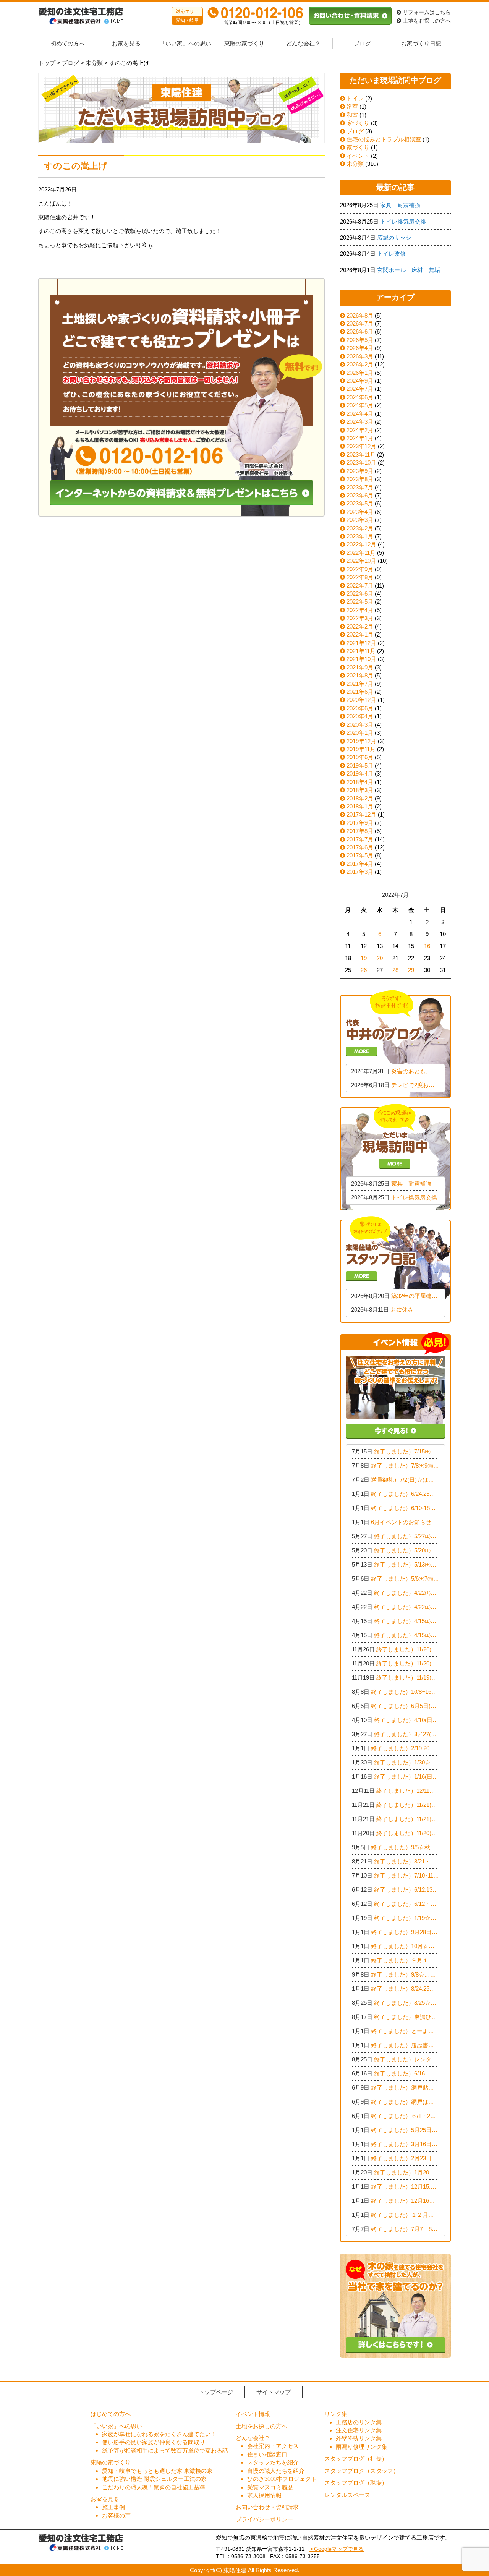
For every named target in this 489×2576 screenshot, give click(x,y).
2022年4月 (360, 610)
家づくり (357, 123)
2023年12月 (361, 446)
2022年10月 (361, 561)
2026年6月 (360, 331)
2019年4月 (360, 774)
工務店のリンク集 (359, 2422)
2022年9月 (360, 569)
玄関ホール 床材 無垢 (409, 270)
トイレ (354, 98)
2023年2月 (360, 528)
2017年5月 (360, 855)
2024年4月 (360, 414)
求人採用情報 (264, 2495)
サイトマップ (274, 2392)
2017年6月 (360, 847)
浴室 (351, 106)
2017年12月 (361, 814)
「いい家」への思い (185, 44)
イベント (357, 156)
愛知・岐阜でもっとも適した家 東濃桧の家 (157, 2471)
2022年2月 (360, 626)
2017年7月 (360, 839)
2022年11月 (361, 553)
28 (395, 970)
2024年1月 (360, 438)
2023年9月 (360, 471)
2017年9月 (360, 823)
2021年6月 (360, 692)
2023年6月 (360, 495)
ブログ (362, 44)
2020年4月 (360, 716)
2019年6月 (360, 757)
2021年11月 (361, 651)
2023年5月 (360, 503)
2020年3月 (360, 725)
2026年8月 (360, 315)
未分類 (354, 164)
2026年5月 (360, 340)
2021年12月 (361, 643)
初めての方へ (68, 44)
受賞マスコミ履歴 (270, 2487)
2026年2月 (360, 364)
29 (411, 970)
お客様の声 (116, 2515)
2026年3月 (360, 356)
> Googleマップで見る (337, 2549)
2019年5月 (360, 766)
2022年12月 (361, 544)
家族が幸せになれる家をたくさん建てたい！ (159, 2434)
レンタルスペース (347, 2495)
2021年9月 (360, 667)
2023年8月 (360, 479)
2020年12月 (361, 700)
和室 (351, 115)
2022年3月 (360, 618)
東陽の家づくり (244, 44)
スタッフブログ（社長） (356, 2459)
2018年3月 (360, 790)
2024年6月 (360, 397)
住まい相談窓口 (267, 2454)
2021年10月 (361, 659)
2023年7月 (360, 487)
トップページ (216, 2392)
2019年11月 (361, 749)
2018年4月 (360, 782)
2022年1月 (360, 634)
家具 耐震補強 (400, 205)
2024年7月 (360, 389)
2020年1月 (360, 733)
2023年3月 (360, 520)
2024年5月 (360, 405)
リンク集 (336, 2414)
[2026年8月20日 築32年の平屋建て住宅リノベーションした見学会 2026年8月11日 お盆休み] (395, 1269)
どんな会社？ (303, 44)
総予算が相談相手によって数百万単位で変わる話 (165, 2450)
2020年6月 (360, 708)
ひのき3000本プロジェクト (282, 2479)
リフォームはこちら (426, 12)
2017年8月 (360, 831)
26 (364, 970)
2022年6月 (360, 594)
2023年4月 (360, 512)
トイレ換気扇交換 (403, 221)
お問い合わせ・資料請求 (267, 2507)
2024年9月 (360, 381)
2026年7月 (360, 323)
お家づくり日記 (421, 44)
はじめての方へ (111, 2414)
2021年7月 (360, 684)
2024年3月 (360, 422)
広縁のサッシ (394, 237)
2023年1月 (360, 536)
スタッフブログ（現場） (356, 2483)
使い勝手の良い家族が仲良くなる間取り (154, 2442)
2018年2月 (360, 798)
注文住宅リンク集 (359, 2430)
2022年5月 (360, 602)
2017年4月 (360, 864)
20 (380, 958)
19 (364, 958)
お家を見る (126, 44)
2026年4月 (360, 348)
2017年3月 (360, 872)
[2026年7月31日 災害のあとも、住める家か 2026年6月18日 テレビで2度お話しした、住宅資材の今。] (395, 1043)
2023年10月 (361, 463)
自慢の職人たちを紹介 (276, 2471)
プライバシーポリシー (264, 2519)
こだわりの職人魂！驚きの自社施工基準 (154, 2487)
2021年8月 (360, 675)
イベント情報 (253, 2414)
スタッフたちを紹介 (273, 2462)
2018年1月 (360, 806)
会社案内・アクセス (273, 2446)
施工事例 (113, 2507)
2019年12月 (361, 741)
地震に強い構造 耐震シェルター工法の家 (154, 2479)
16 (427, 946)
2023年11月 (361, 454)
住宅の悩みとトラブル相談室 (383, 139)
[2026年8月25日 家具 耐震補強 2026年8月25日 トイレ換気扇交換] (395, 1156)
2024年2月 (360, 430)
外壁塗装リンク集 (359, 2438)
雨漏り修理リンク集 (362, 2447)
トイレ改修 (391, 254)
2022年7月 (360, 586)
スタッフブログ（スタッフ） (362, 2471)
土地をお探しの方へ (426, 21)
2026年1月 (360, 373)
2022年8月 (360, 577)
